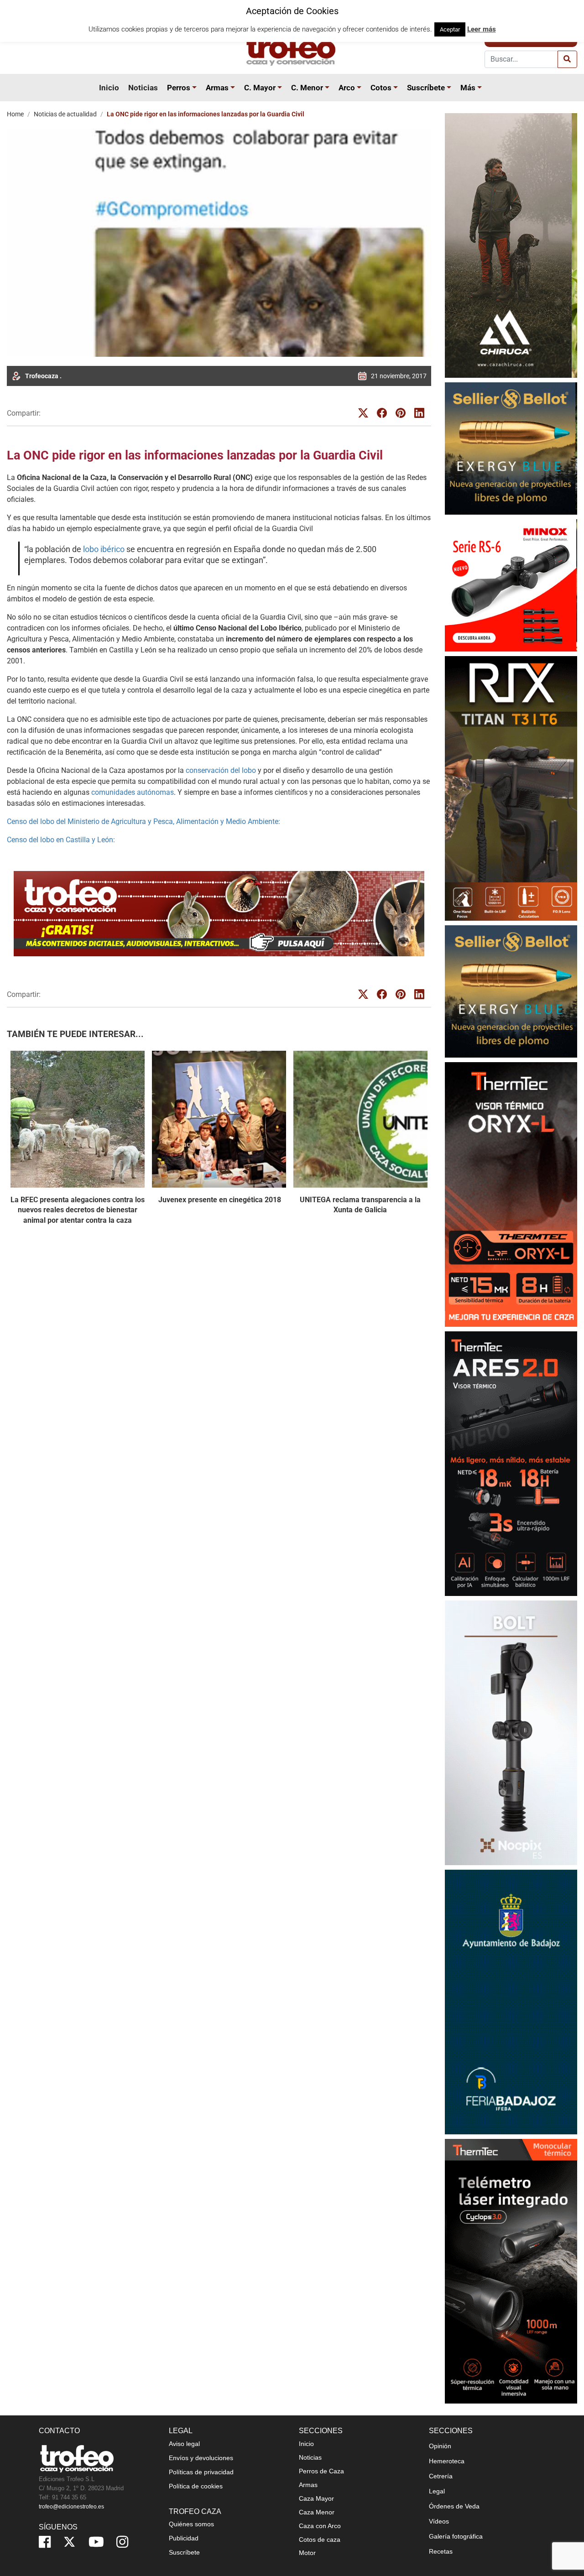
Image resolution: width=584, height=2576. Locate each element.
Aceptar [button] (450, 29)
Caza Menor (317, 2512)
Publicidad (184, 2538)
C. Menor (307, 88)
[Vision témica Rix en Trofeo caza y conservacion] (511, 788)
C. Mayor (260, 88)
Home (15, 114)
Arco (347, 88)
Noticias (143, 88)
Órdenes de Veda (454, 2506)
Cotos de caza (320, 2539)
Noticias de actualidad (65, 114)
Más (468, 88)
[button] (196, 88)
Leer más (482, 29)
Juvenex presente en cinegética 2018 (219, 1200)
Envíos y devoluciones (201, 2458)
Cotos (381, 88)
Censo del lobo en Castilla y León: (61, 840)
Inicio (109, 88)
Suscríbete (426, 88)
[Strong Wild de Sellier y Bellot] (511, 448)
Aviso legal (184, 2444)
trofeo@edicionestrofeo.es (71, 2507)
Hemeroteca (447, 2461)
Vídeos (439, 2521)
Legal (437, 2491)
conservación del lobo (222, 770)
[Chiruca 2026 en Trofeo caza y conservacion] (511, 2271)
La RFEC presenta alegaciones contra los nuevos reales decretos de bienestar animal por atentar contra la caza (78, 1210)
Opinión (440, 2446)
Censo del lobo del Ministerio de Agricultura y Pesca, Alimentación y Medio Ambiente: (143, 821)
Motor (307, 2553)
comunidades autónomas (133, 792)
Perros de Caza (321, 2471)
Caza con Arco (320, 2526)
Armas (217, 88)
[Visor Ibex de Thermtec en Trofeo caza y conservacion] (511, 1194)
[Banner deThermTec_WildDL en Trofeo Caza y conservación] (511, 1733)
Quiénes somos (191, 2524)
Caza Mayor (316, 2498)
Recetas (441, 2551)
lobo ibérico (104, 549)
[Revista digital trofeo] (219, 914)
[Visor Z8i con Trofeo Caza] (511, 585)
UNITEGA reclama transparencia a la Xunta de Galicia (360, 1205)
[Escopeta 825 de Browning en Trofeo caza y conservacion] (511, 1463)
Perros (179, 88)
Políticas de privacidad (201, 2472)
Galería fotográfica (456, 2536)
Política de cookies (196, 2486)
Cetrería (441, 2476)
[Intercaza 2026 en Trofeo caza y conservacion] (511, 245)
